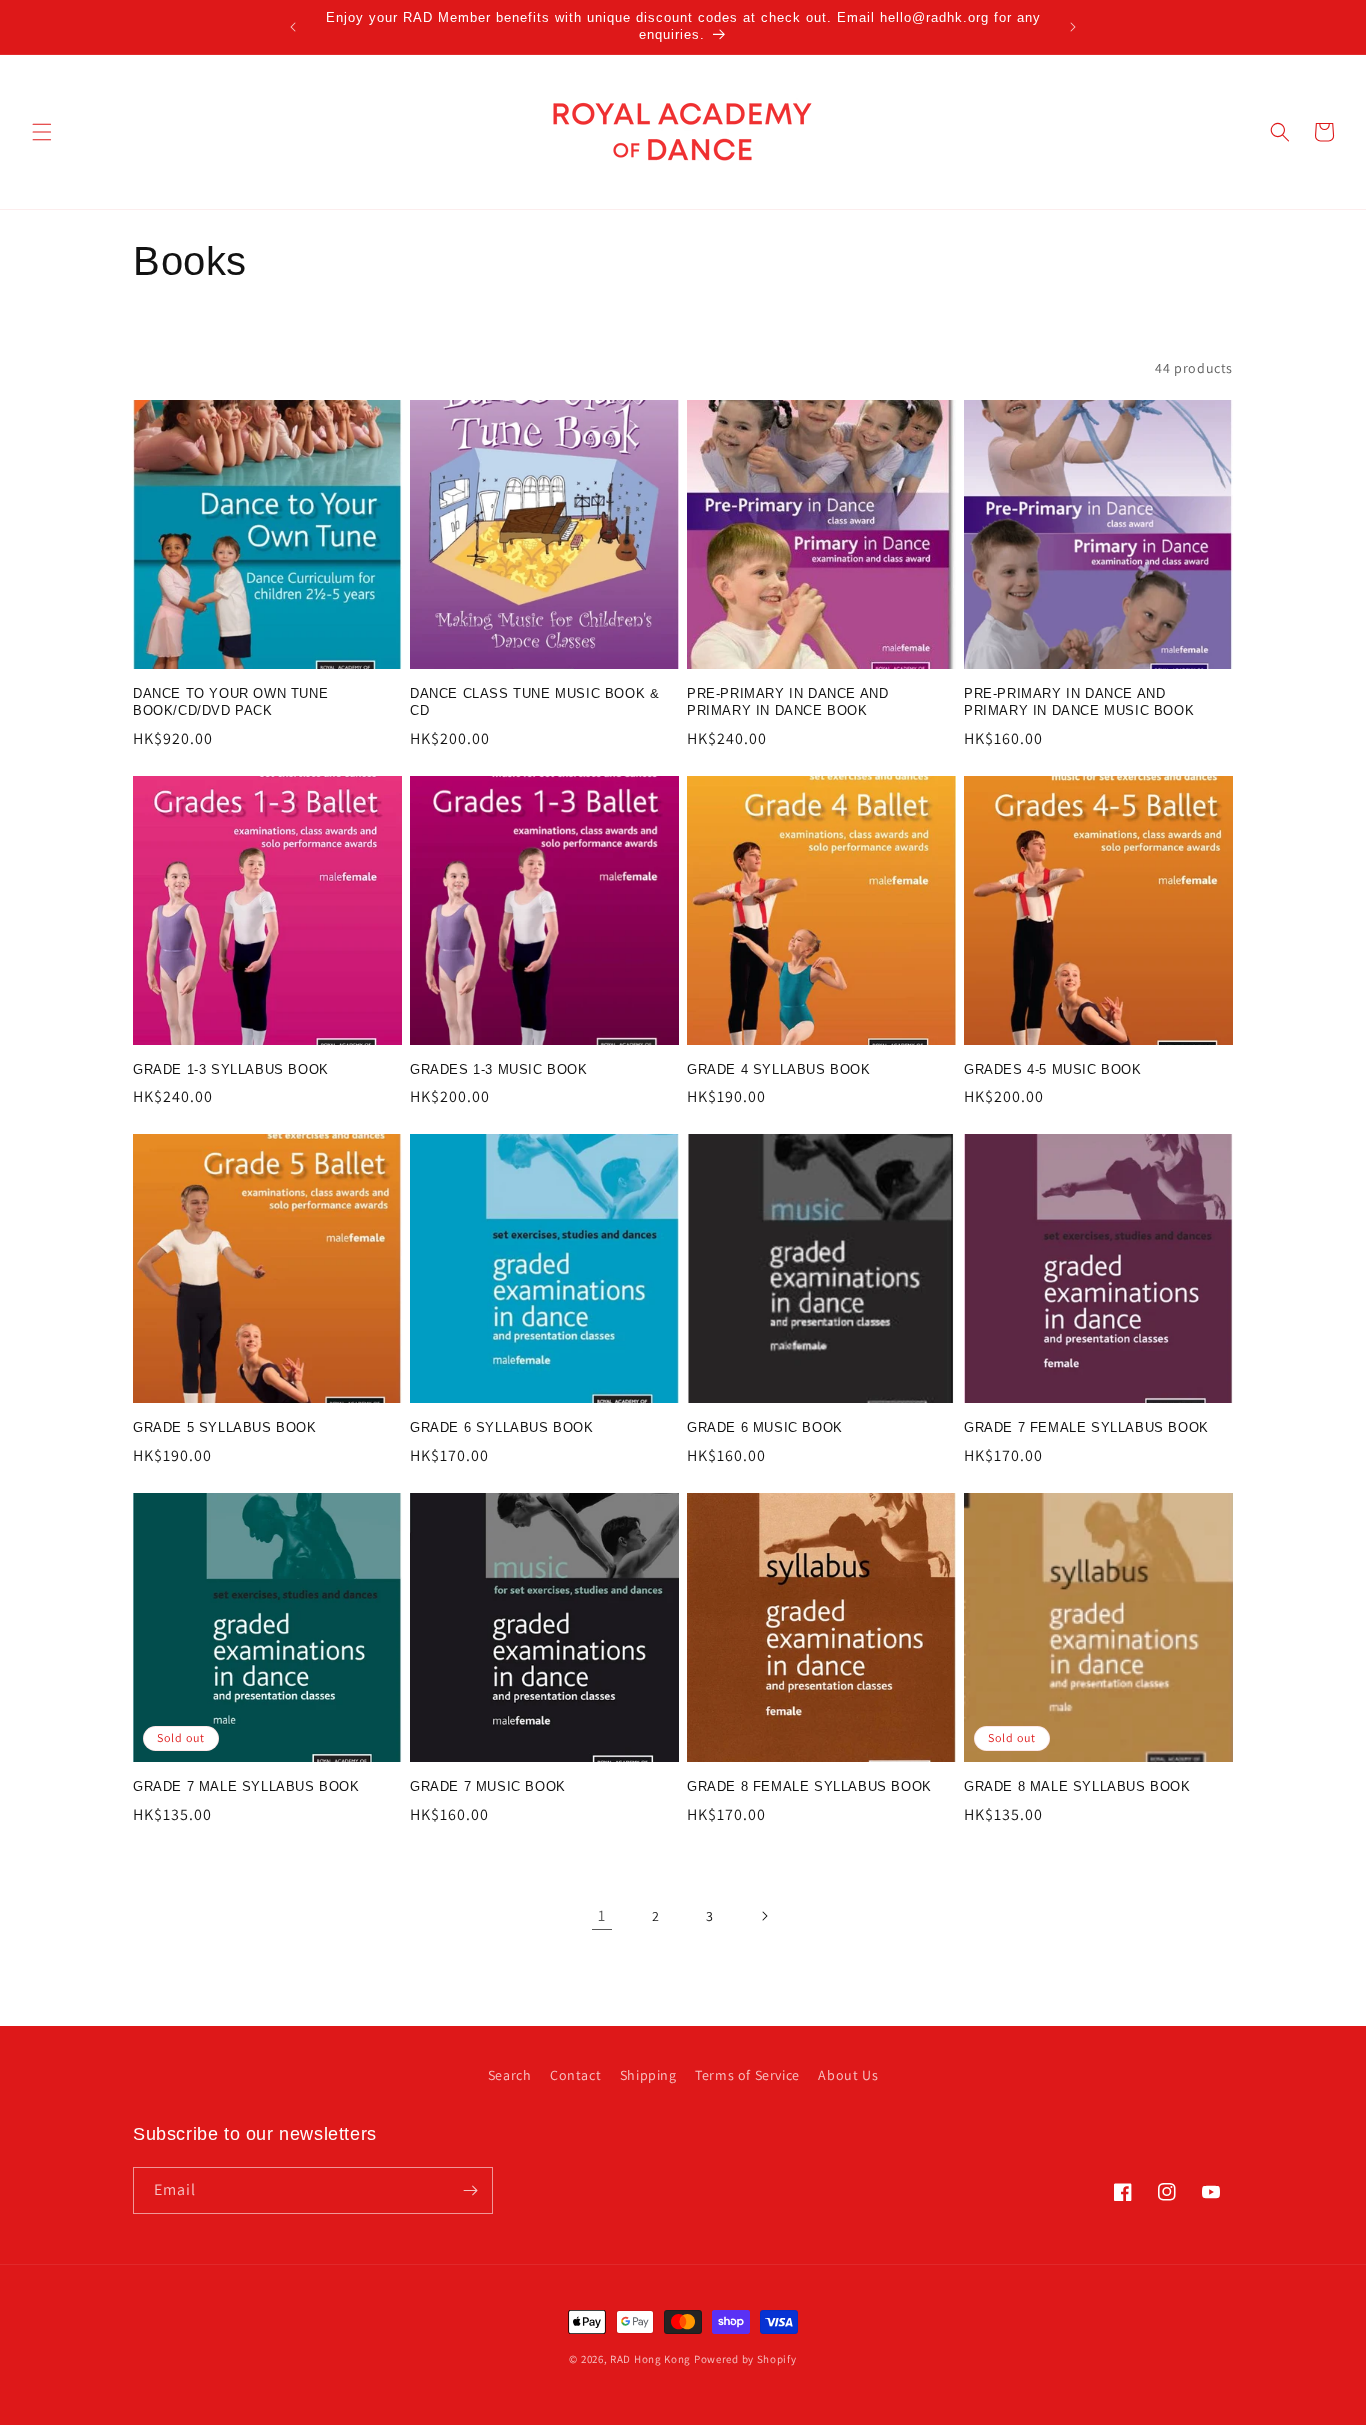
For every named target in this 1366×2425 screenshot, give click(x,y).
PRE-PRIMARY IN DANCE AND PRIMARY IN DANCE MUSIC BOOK (1079, 702)
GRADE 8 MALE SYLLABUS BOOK (1077, 1786)
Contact (575, 2075)
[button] (42, 132)
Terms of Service (747, 2075)
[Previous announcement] (293, 27)
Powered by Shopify (745, 2359)
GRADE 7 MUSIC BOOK (488, 1786)
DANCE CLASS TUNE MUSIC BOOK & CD (534, 702)
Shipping (648, 2075)
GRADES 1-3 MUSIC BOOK (499, 1069)
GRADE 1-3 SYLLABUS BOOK (231, 1069)
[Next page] (764, 1916)
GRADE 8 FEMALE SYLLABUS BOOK (809, 1786)
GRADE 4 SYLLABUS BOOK (779, 1069)
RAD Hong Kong (650, 2359)
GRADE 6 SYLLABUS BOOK (502, 1427)
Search (510, 2075)
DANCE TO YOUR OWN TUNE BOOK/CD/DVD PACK (230, 702)
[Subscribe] (470, 2190)
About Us (848, 2075)
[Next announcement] (1073, 27)
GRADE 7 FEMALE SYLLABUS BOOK (1086, 1427)
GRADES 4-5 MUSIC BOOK (1053, 1069)
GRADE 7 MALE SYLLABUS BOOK (246, 1786)
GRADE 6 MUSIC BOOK (765, 1427)
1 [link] (602, 1915)
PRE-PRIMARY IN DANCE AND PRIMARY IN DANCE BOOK (787, 702)
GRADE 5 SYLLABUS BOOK (225, 1427)
